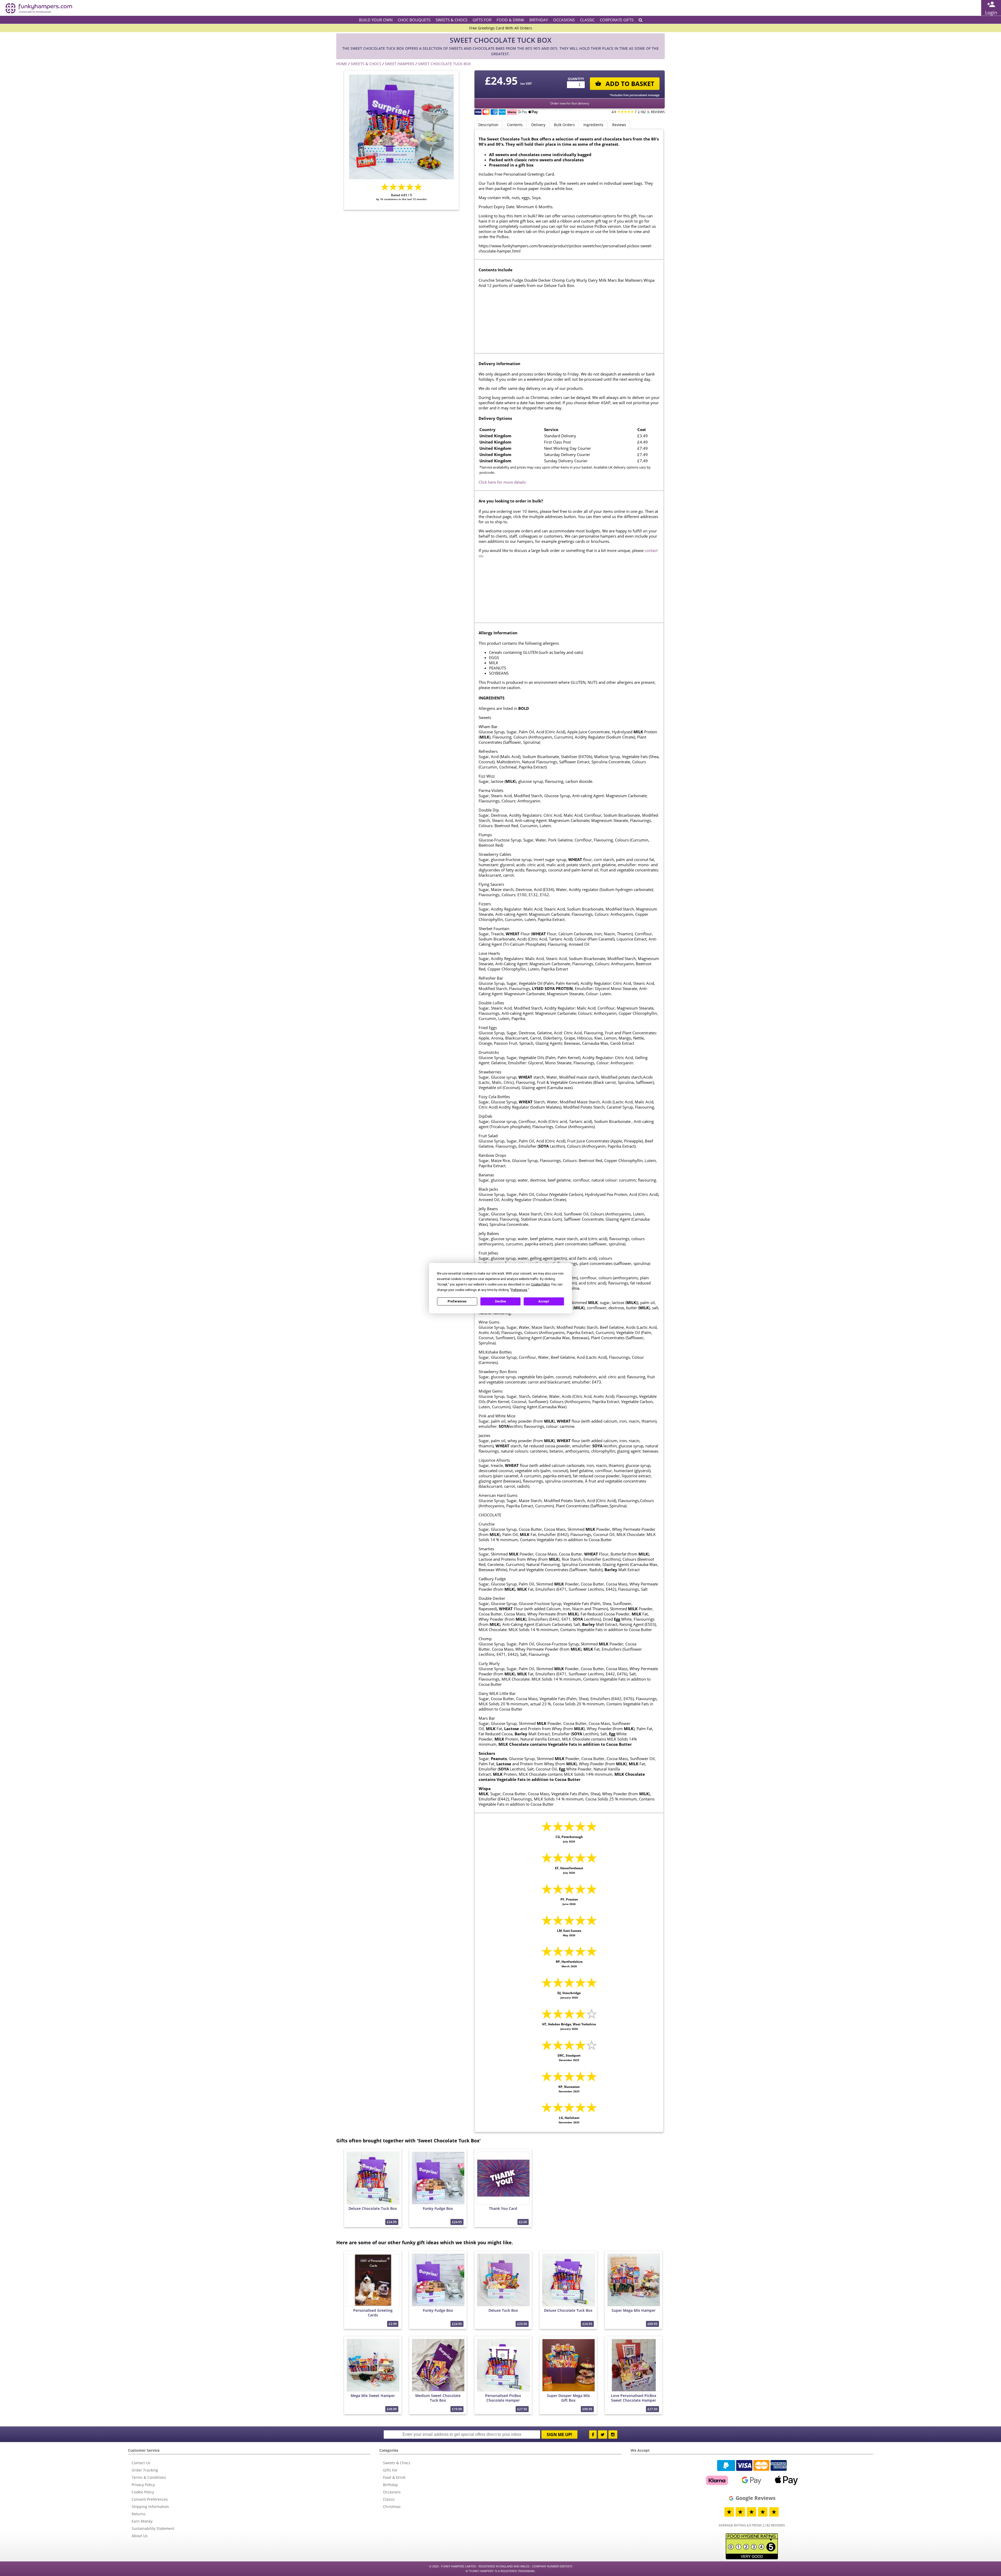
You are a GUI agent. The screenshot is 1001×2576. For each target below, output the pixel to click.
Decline (500, 1301)
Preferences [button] (519, 1290)
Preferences (457, 1301)
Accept (544, 1301)
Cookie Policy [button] (540, 1284)
